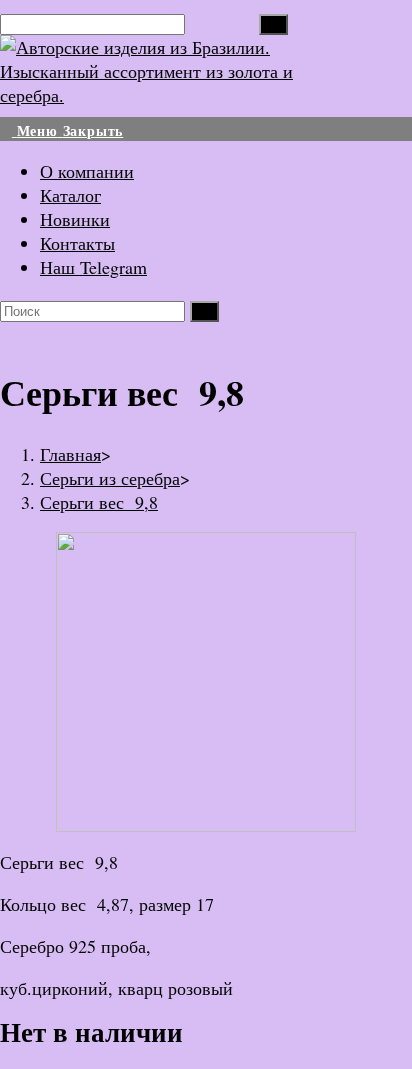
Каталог (70, 195)
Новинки (75, 219)
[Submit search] (204, 311)
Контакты (77, 243)
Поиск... (222, 22)
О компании (87, 171)
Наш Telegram (93, 267)
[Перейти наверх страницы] (7, 1057)
